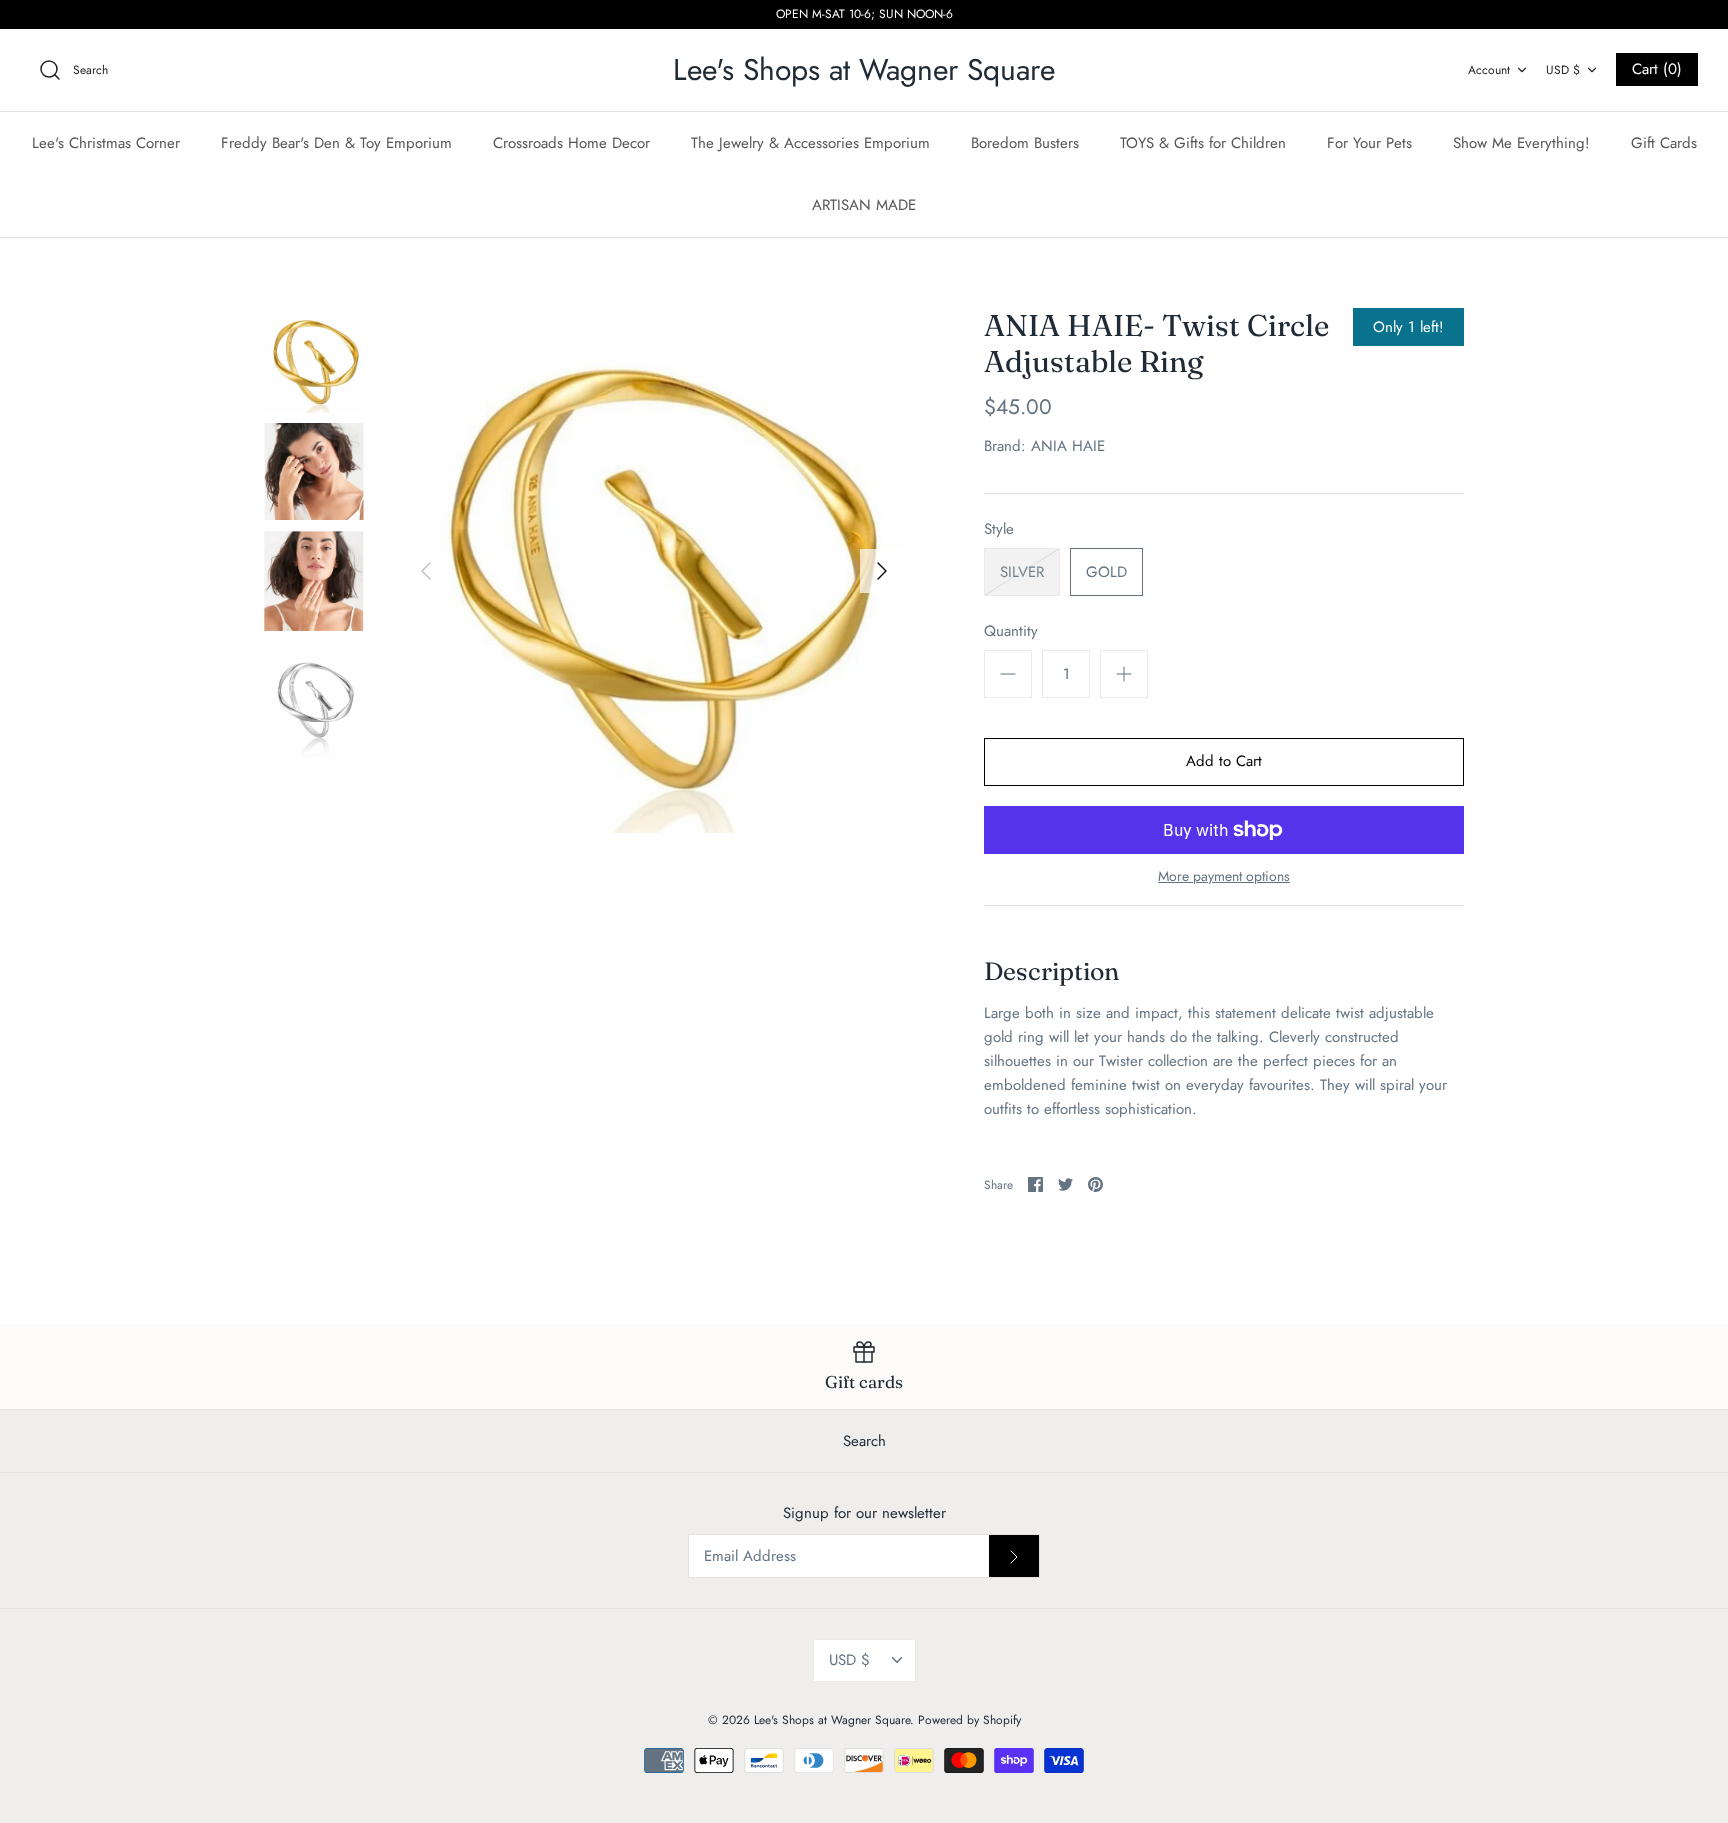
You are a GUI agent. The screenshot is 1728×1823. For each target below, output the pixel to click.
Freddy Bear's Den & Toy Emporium (336, 143)
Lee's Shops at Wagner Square (832, 1720)
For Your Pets (1369, 143)
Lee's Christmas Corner (106, 143)
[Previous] (426, 571)
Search (864, 1441)
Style (999, 529)
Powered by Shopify (969, 1720)
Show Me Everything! (1521, 143)
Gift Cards (1664, 143)
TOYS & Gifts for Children (1203, 143)
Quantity (1011, 631)
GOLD (1106, 572)
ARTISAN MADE (864, 205)
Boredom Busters (1025, 143)
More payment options (1224, 876)
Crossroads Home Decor (571, 143)
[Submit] (1014, 1556)
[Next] (882, 571)
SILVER (1022, 572)
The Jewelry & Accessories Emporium (810, 143)
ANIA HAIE (1068, 446)
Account (1489, 70)
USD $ (1563, 70)
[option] (654, 571)
